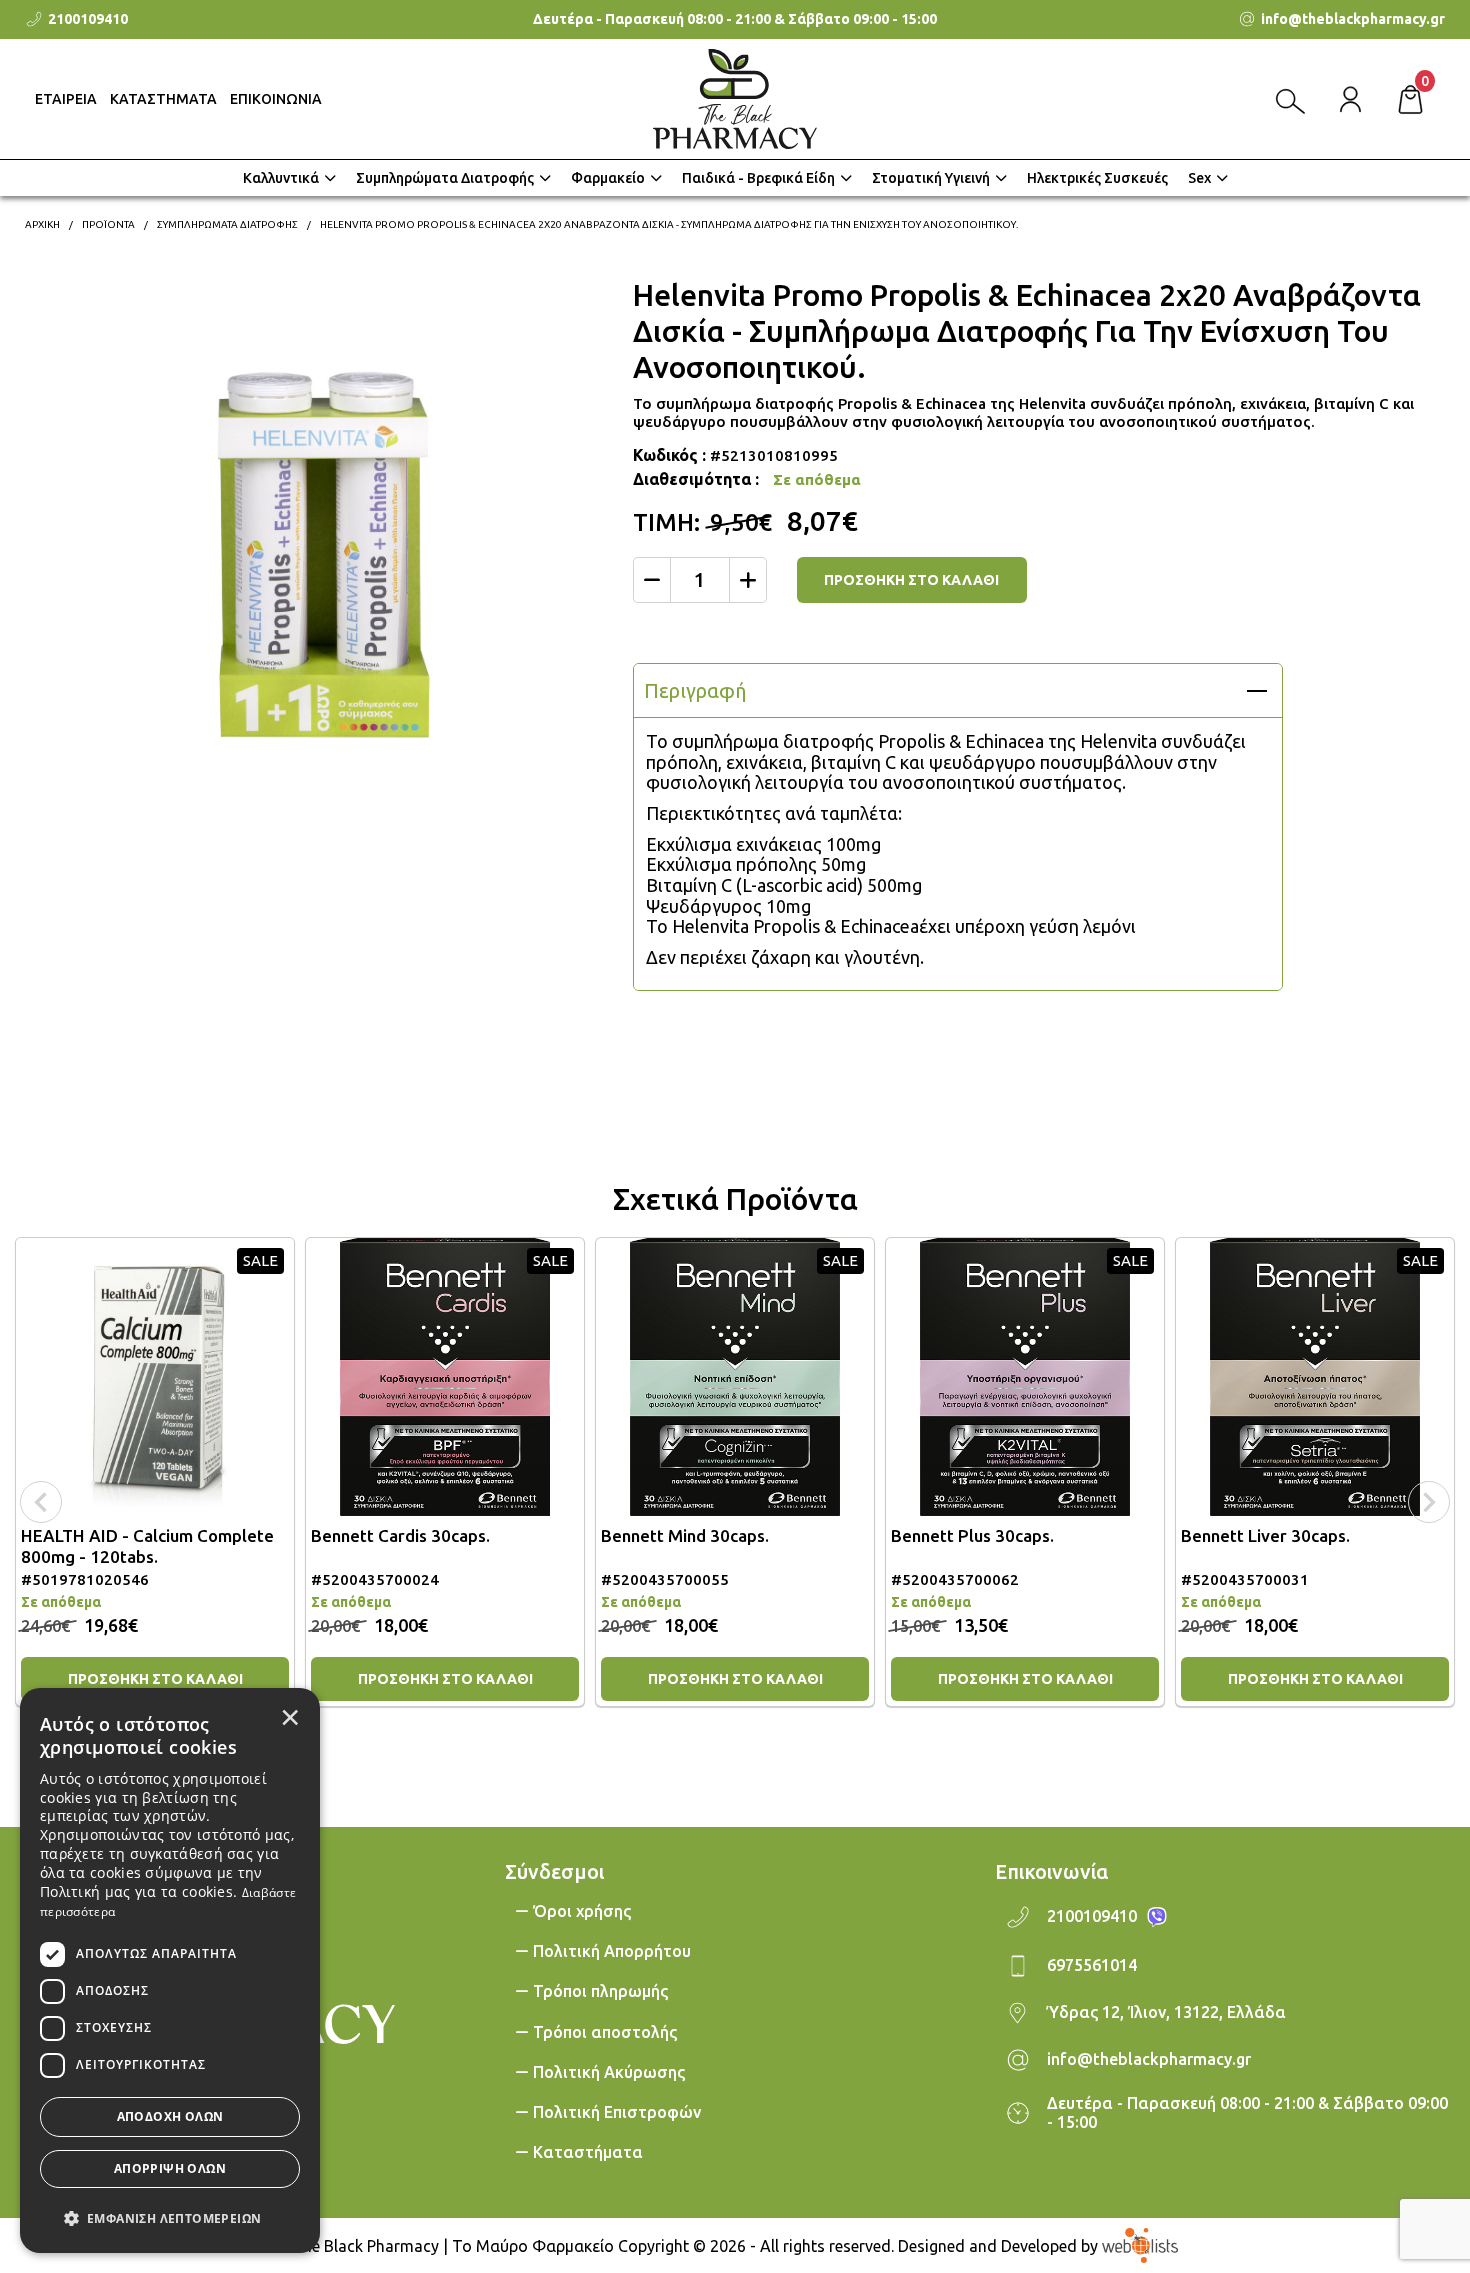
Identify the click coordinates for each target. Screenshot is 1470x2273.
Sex (1199, 178)
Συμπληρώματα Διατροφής (445, 178)
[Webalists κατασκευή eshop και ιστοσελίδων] (1139, 2245)
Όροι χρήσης (582, 1911)
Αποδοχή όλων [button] (170, 2116)
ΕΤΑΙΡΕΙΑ (66, 99)
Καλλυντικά (281, 178)
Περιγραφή (695, 690)
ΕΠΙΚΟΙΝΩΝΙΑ (276, 99)
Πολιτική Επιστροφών (617, 2112)
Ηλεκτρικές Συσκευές (1097, 178)
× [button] (290, 1717)
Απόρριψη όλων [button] (170, 2168)
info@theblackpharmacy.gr (1149, 2059)
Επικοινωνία (1051, 1871)
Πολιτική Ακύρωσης (609, 2072)
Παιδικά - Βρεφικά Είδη (758, 178)
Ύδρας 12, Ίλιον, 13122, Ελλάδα (1166, 2012)
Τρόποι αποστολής (605, 2032)
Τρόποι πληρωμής (600, 1991)
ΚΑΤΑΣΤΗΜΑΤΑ (163, 99)
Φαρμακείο (608, 178)
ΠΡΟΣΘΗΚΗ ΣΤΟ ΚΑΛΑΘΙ (911, 580)
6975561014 (1092, 1965)
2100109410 (1092, 1916)
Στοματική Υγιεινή (931, 178)
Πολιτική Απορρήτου (612, 1951)
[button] (170, 2217)
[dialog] (170, 1970)
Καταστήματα (588, 2152)
